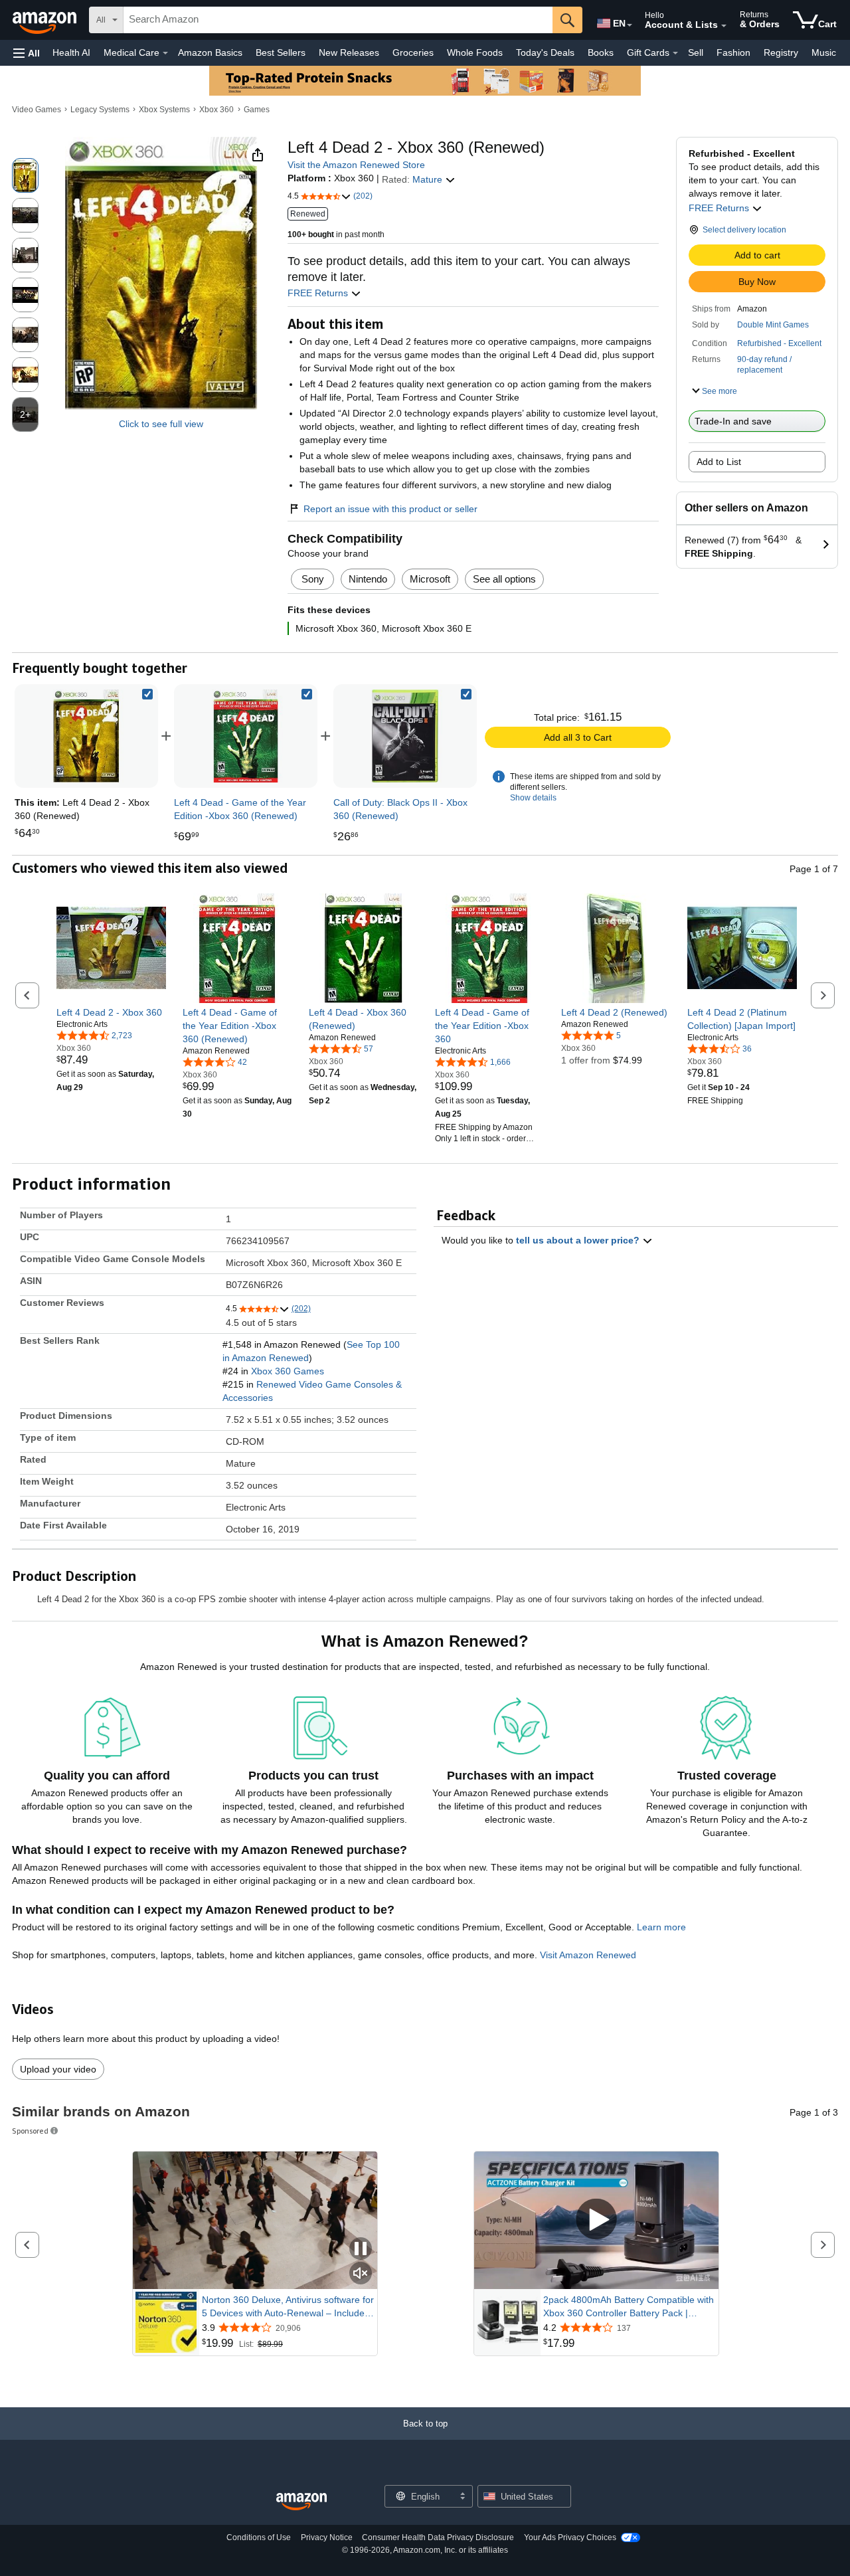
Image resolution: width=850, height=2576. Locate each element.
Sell (696, 52)
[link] (246, 736)
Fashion (733, 52)
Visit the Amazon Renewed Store (356, 165)
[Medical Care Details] (165, 53)
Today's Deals (545, 52)
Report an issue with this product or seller (390, 509)
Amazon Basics (210, 52)
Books (601, 52)
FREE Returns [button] (720, 208)
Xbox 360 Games (288, 1371)
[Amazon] (46, 20)
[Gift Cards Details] (675, 53)
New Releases (349, 52)
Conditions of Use (259, 2537)
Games (257, 110)
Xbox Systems (164, 110)
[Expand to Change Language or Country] (630, 25)
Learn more (661, 1927)
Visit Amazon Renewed (588, 1955)
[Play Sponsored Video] (596, 2220)
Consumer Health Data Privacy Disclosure (438, 2537)
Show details (533, 798)
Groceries (413, 52)
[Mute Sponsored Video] (361, 2274)
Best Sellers (281, 52)
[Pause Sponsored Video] (361, 2250)
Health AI (71, 52)
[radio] (25, 175)
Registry (781, 52)
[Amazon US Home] (301, 2502)
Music (824, 52)
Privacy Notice (327, 2537)
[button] (27, 53)
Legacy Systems (100, 110)
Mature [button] (429, 179)
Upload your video (58, 2069)
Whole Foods (475, 52)
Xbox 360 (216, 110)
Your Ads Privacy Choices (570, 2537)
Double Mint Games (773, 325)
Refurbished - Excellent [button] (779, 343)
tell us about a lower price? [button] (579, 1240)
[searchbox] (338, 20)
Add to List (719, 462)
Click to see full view (161, 424)
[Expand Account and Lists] (724, 26)
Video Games (37, 110)
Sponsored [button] (30, 2131)
